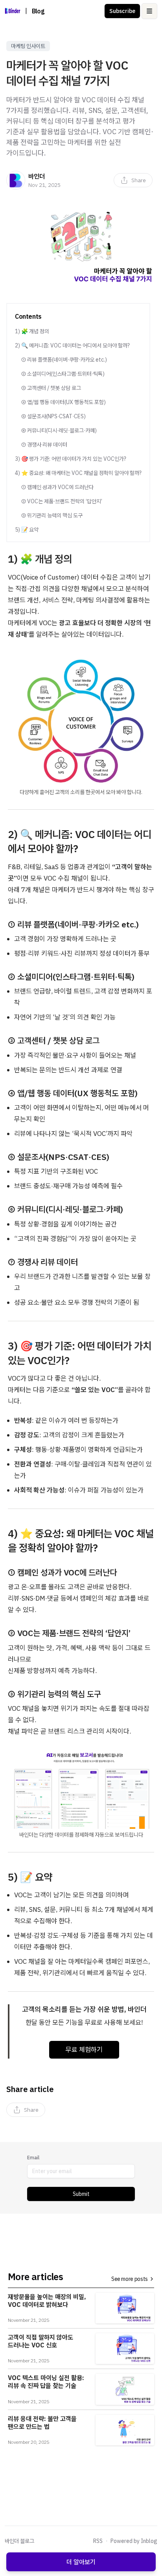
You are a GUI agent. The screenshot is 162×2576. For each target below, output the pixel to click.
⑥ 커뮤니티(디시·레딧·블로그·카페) (59, 430)
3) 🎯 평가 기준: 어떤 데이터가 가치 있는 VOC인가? (71, 459)
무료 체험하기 (84, 2050)
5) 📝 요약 (27, 530)
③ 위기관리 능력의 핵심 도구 (52, 515)
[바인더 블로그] (13, 11)
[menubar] (133, 180)
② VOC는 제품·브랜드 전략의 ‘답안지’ (62, 501)
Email (33, 2158)
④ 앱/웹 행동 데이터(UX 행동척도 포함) (64, 402)
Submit (81, 2194)
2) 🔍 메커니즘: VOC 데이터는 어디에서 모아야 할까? (72, 345)
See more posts (130, 2279)
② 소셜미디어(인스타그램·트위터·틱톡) (63, 374)
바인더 (37, 176)
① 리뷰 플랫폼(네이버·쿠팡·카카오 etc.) (64, 360)
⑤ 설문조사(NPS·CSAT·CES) (53, 416)
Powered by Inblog (134, 2541)
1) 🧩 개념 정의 (32, 331)
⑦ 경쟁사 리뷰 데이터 (44, 445)
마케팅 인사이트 (28, 46)
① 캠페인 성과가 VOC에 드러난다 (57, 487)
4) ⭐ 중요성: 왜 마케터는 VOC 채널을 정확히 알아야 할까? (78, 473)
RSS (98, 2541)
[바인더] (16, 180)
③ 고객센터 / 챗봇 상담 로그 (51, 388)
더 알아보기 (81, 2562)
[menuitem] (133, 180)
